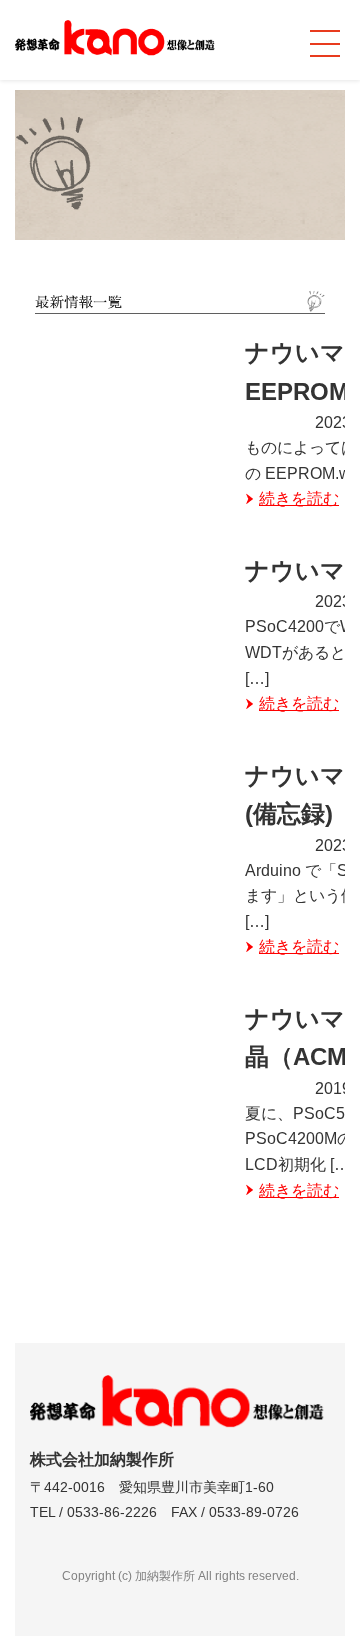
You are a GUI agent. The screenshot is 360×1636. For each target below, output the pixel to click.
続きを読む (299, 498)
